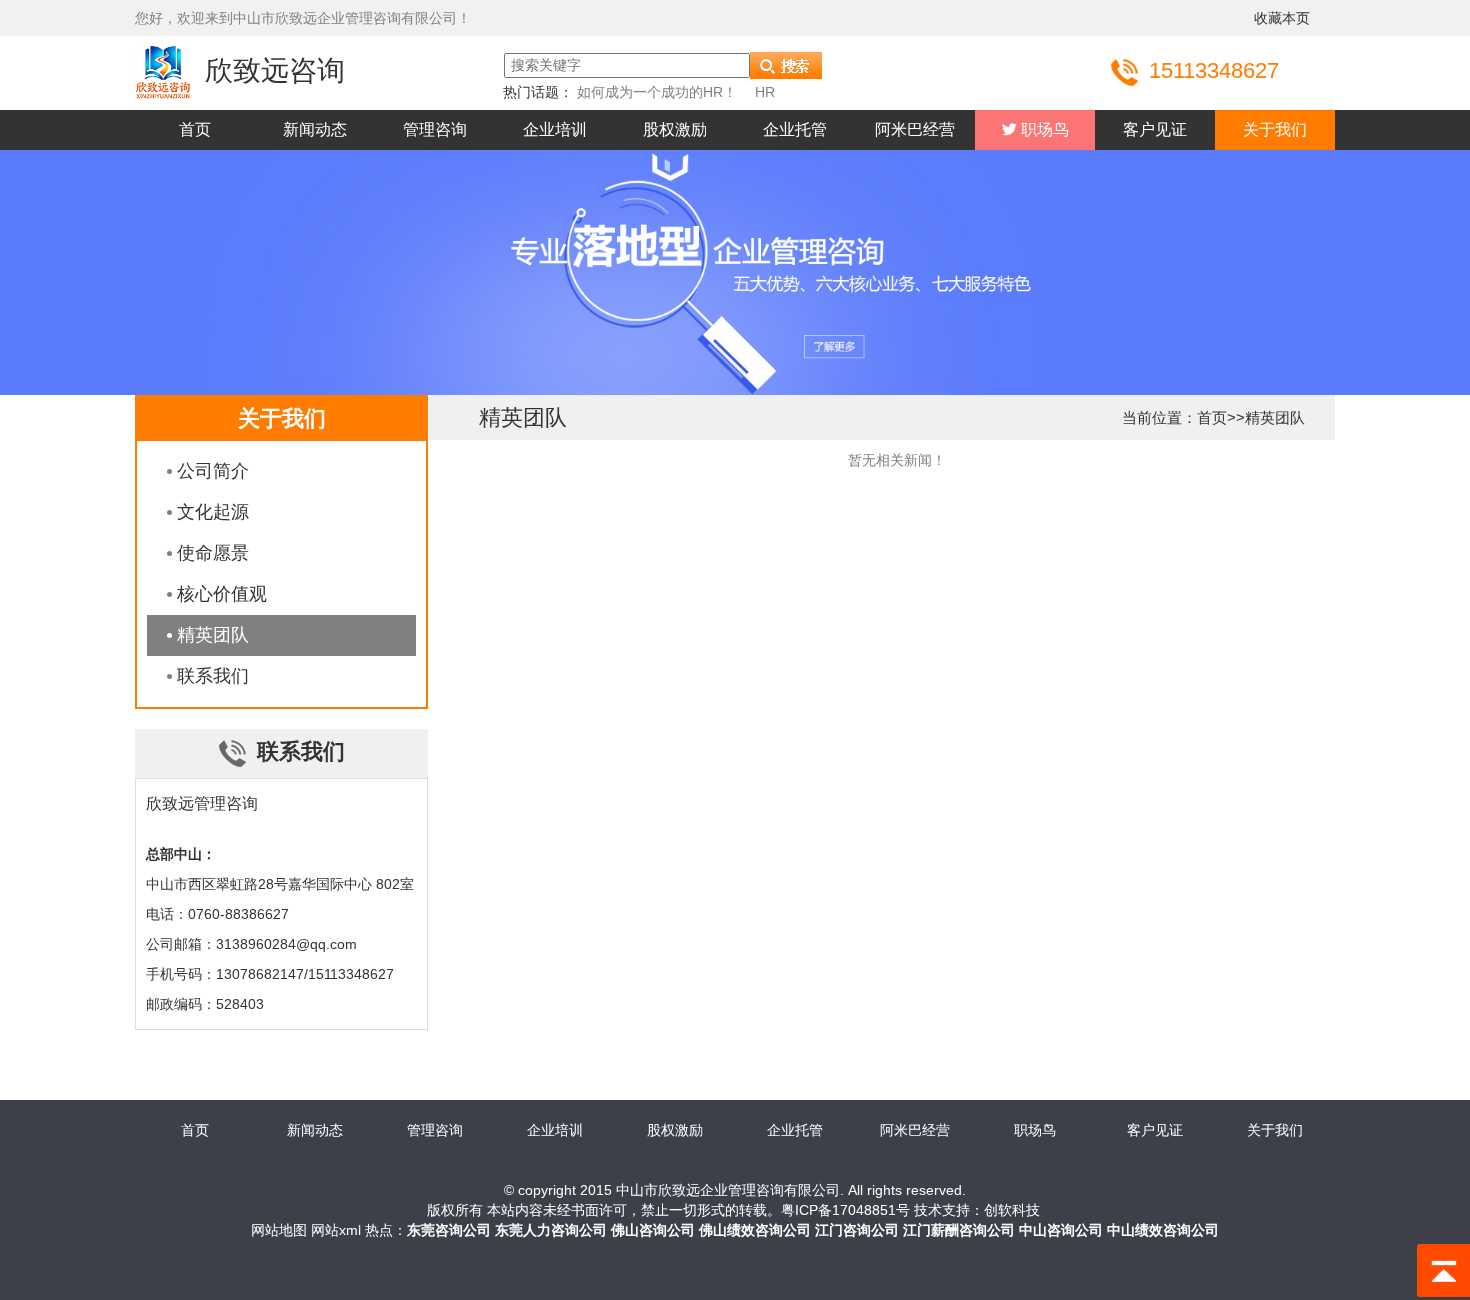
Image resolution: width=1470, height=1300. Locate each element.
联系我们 (213, 676)
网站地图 (279, 1230)
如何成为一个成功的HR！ (657, 92)
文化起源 (213, 512)
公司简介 (213, 471)
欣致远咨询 (275, 70)
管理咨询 (435, 129)
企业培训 (555, 129)
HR (765, 92)
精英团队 (213, 635)
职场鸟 (1043, 129)
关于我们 (1275, 129)
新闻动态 (315, 129)
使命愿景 (213, 553)
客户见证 (1155, 129)
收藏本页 (1282, 18)
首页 (195, 129)
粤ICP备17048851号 (845, 1210)
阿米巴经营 (915, 129)
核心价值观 (222, 594)
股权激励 (675, 129)
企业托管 (795, 129)
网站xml (336, 1230)
